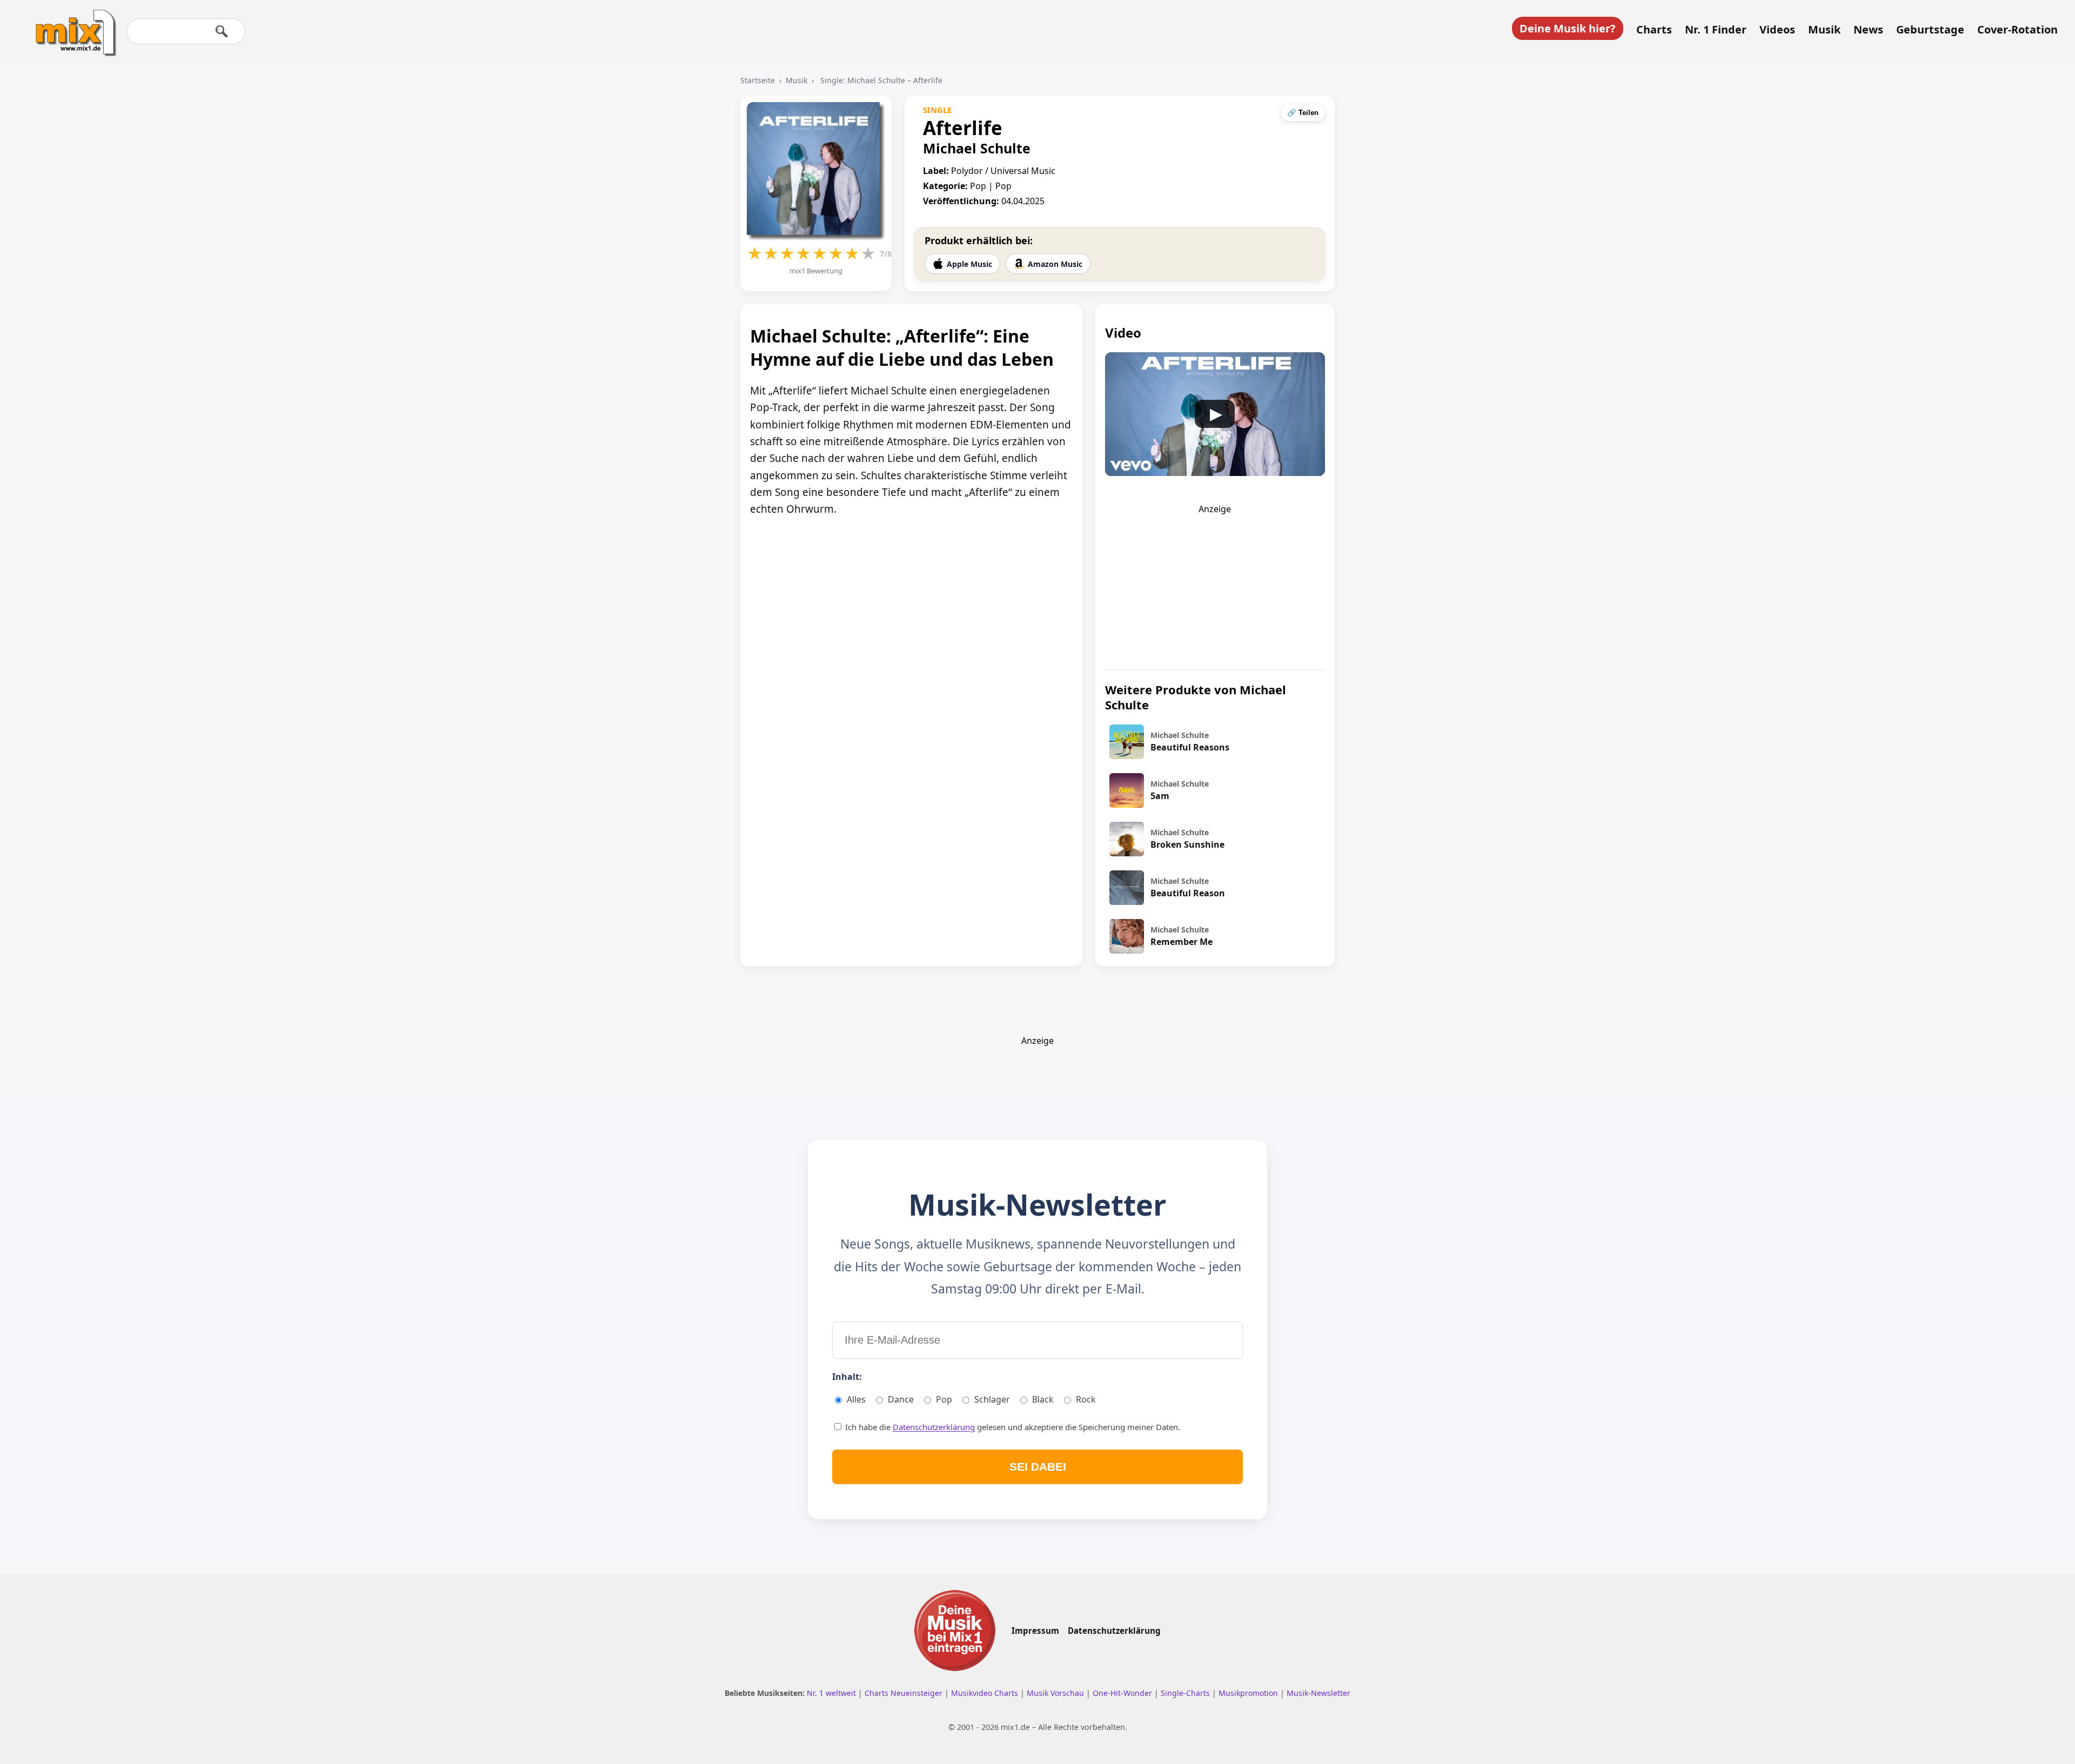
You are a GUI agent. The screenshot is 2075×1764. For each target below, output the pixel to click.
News (1868, 30)
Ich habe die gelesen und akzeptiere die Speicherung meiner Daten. (1012, 1427)
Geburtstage (1930, 30)
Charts (1654, 30)
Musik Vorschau (1056, 1693)
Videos (1777, 30)
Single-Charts (1186, 1693)
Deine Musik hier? (1568, 28)
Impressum (1035, 1631)
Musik (1824, 30)
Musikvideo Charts (986, 1693)
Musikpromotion (1249, 1693)
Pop (944, 1399)
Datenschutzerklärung (934, 1427)
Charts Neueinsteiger (905, 1693)
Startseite (758, 80)
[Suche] (222, 31)
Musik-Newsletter (1318, 1693)
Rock (1086, 1399)
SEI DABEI (1038, 1467)
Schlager (992, 1399)
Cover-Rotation (2017, 30)
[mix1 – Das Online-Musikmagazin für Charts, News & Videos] (71, 25)
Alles (856, 1399)
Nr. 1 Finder (1716, 30)
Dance (901, 1399)
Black (1043, 1399)
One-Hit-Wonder (1123, 1693)
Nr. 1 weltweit (832, 1693)
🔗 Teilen (1303, 113)
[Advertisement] (1215, 582)
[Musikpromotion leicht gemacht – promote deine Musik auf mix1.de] (955, 1631)
